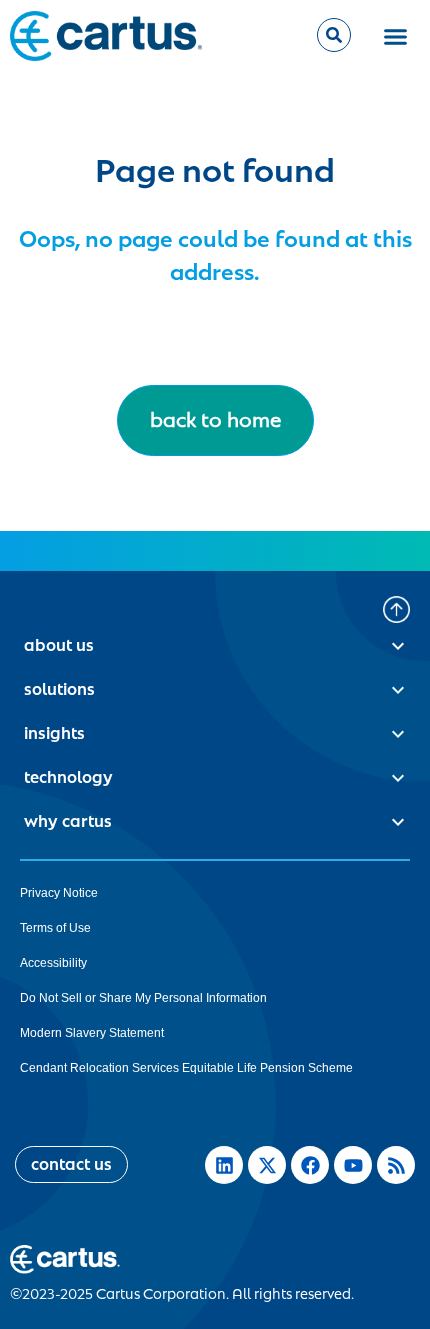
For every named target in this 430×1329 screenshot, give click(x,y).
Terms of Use (55, 928)
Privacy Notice (59, 893)
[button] (396, 36)
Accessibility (53, 963)
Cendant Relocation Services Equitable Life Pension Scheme (186, 1068)
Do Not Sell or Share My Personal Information (143, 998)
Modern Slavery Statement (92, 1033)
